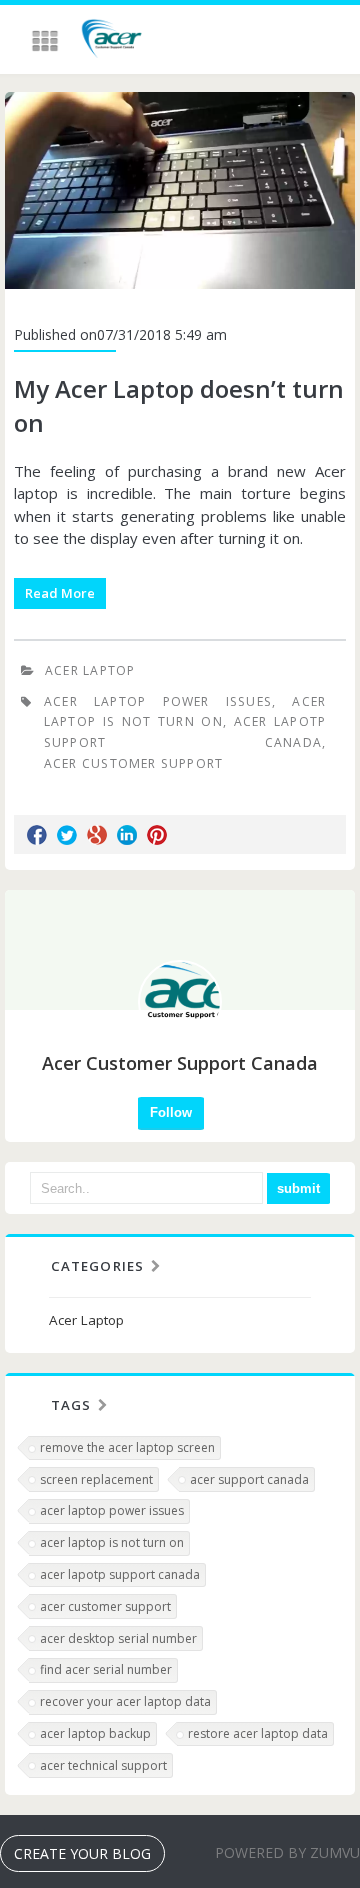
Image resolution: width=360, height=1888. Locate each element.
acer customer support (105, 1606)
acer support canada (249, 1479)
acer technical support (103, 1765)
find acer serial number (106, 1669)
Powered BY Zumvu (287, 1852)
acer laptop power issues (112, 1510)
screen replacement (96, 1479)
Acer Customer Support (134, 763)
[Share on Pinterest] (157, 835)
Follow (171, 1112)
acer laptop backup (95, 1733)
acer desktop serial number (118, 1638)
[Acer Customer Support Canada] (112, 41)
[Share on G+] (97, 835)
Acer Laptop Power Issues (158, 701)
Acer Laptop (90, 670)
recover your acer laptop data (125, 1701)
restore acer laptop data (258, 1733)
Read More (60, 593)
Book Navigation (47, 41)
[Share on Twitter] (67, 835)
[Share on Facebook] (37, 835)
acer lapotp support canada (120, 1574)
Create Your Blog (82, 1853)
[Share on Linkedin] (127, 835)
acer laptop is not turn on (112, 1542)
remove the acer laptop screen (127, 1447)
